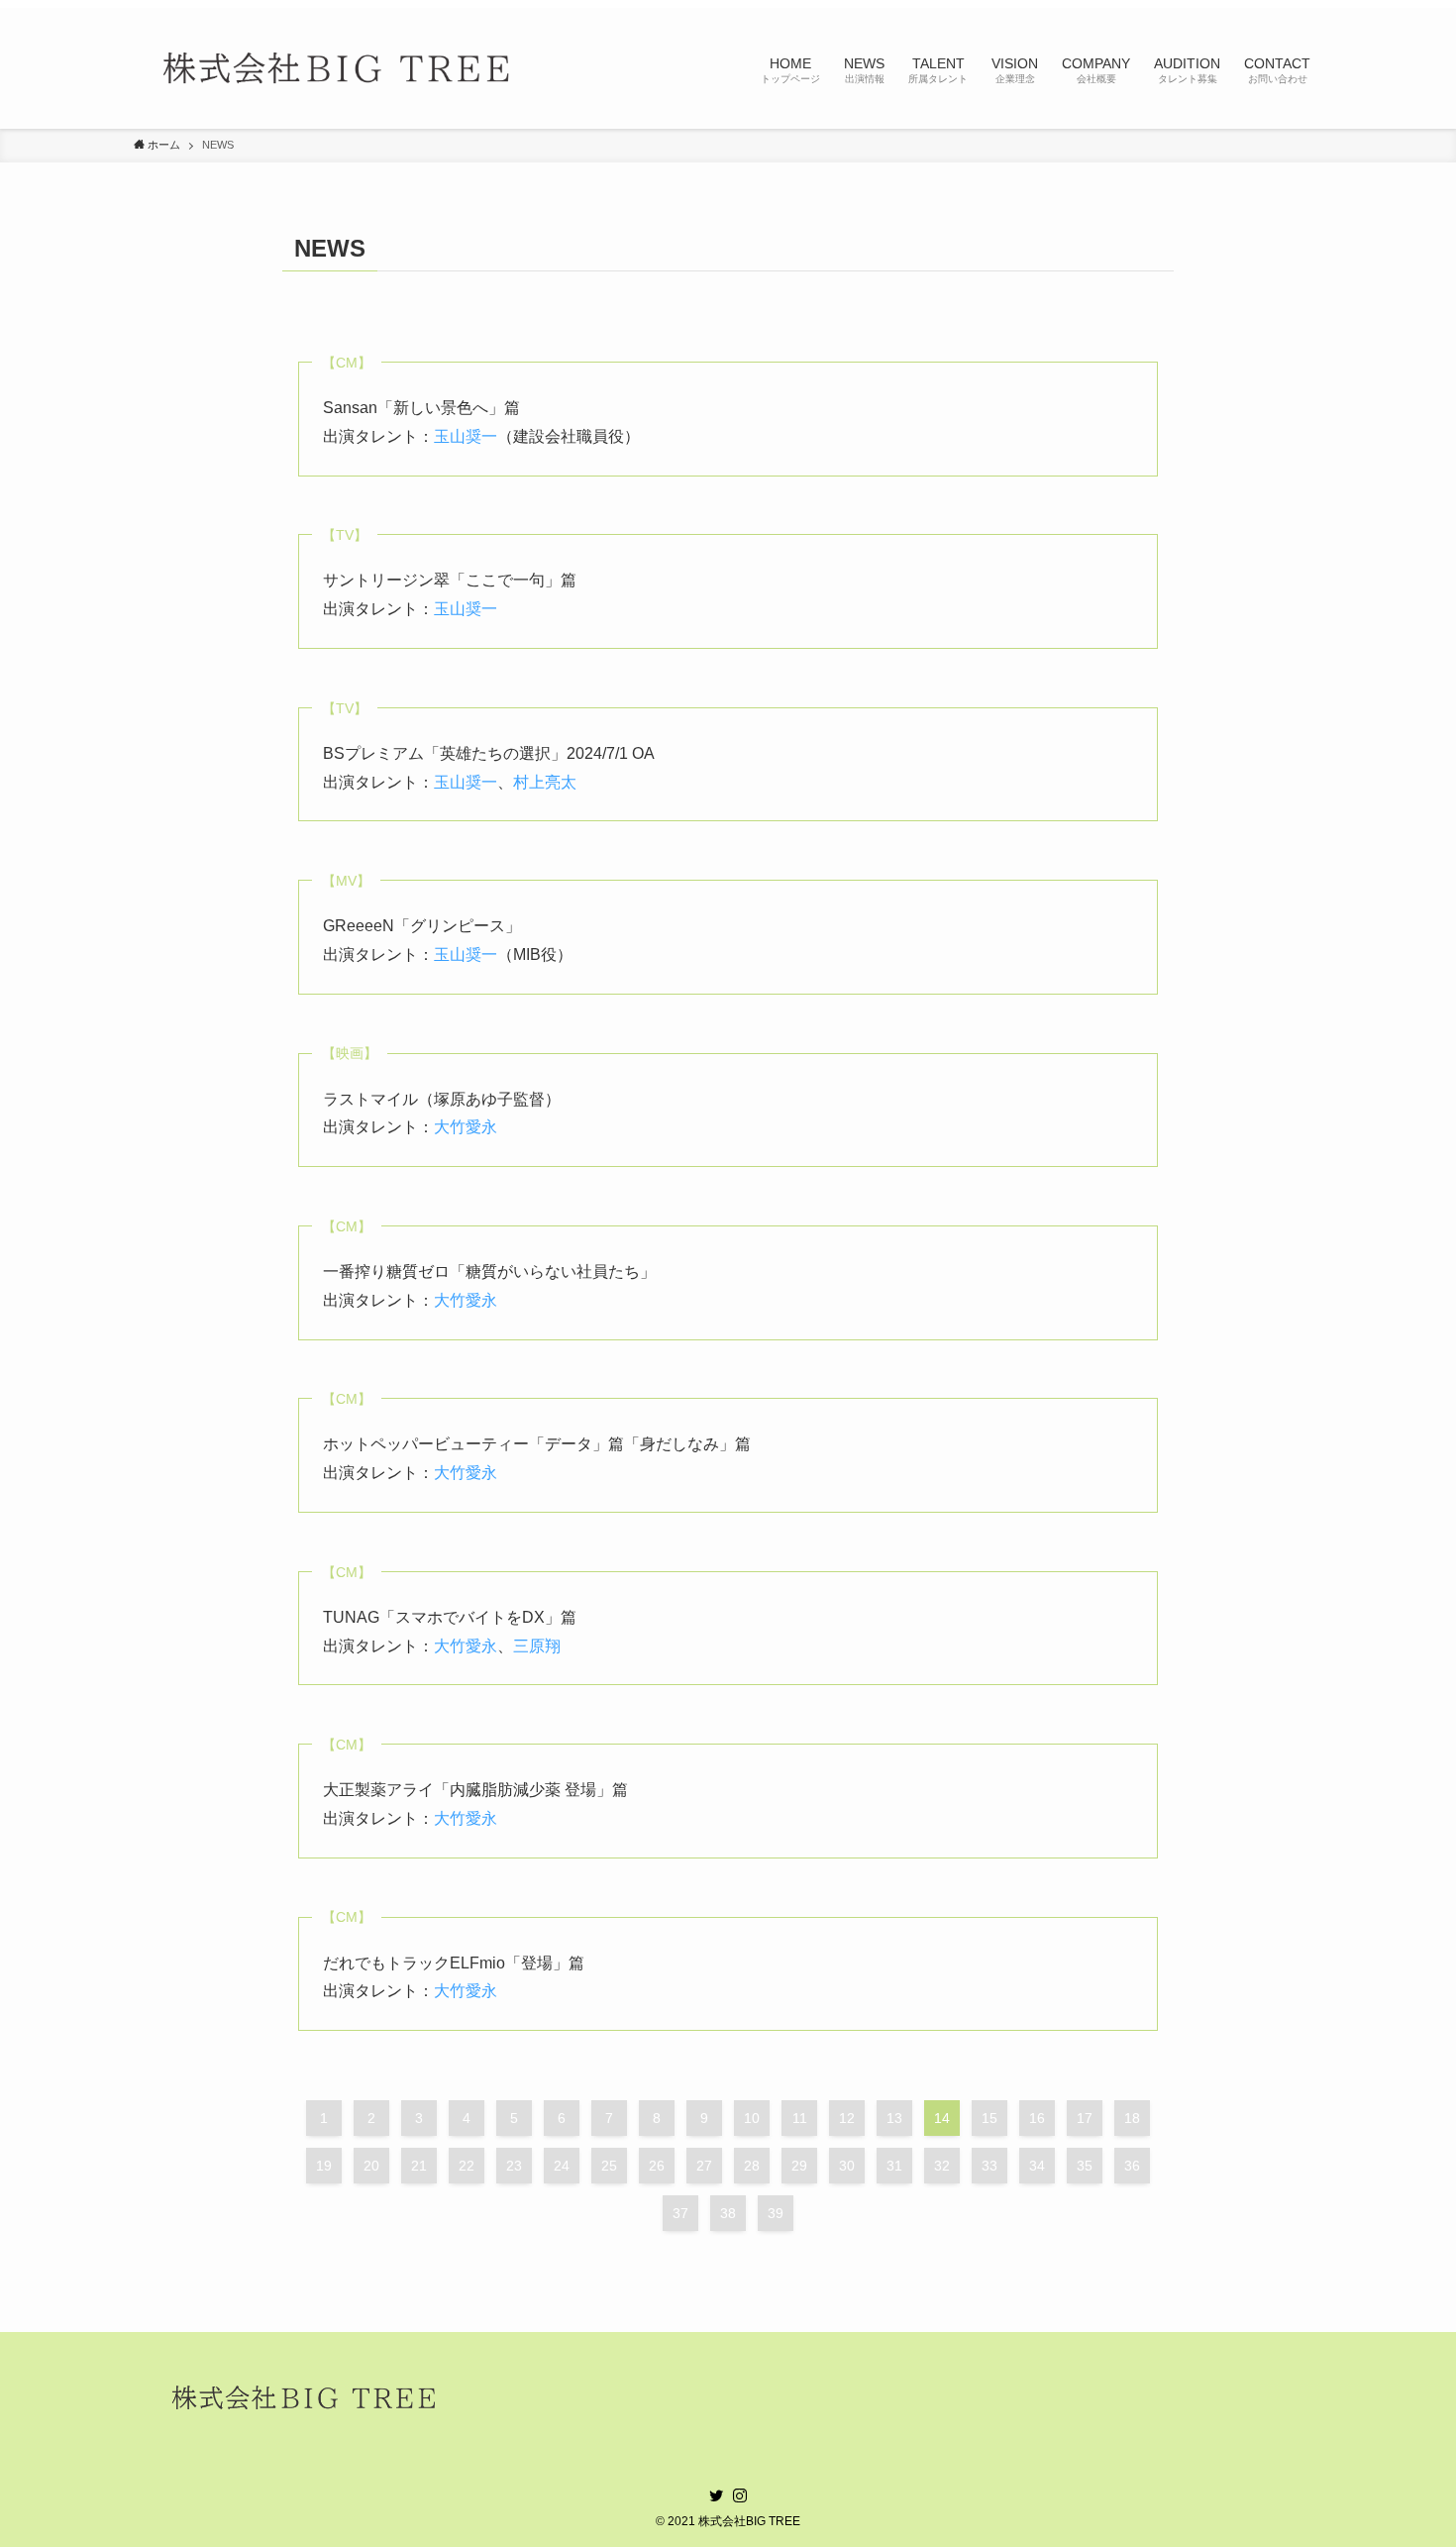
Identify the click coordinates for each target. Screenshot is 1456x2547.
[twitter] (716, 2495)
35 (1085, 2166)
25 (609, 2166)
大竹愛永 (466, 1127)
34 (1037, 2166)
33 (989, 2166)
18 (1132, 2118)
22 (467, 2166)
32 (942, 2166)
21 (419, 2166)
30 (847, 2166)
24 (562, 2166)
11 (800, 2118)
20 (371, 2166)
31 (894, 2166)
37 (680, 2213)
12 (847, 2118)
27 (704, 2166)
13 (894, 2118)
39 (776, 2213)
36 (1132, 2166)
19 (324, 2166)
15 (989, 2118)
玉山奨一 (466, 436)
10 (752, 2118)
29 (799, 2166)
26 (657, 2166)
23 (514, 2166)
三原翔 (537, 1646)
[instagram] (740, 2495)
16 (1037, 2118)
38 (728, 2213)
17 (1085, 2118)
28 (752, 2166)
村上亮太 (545, 782)
